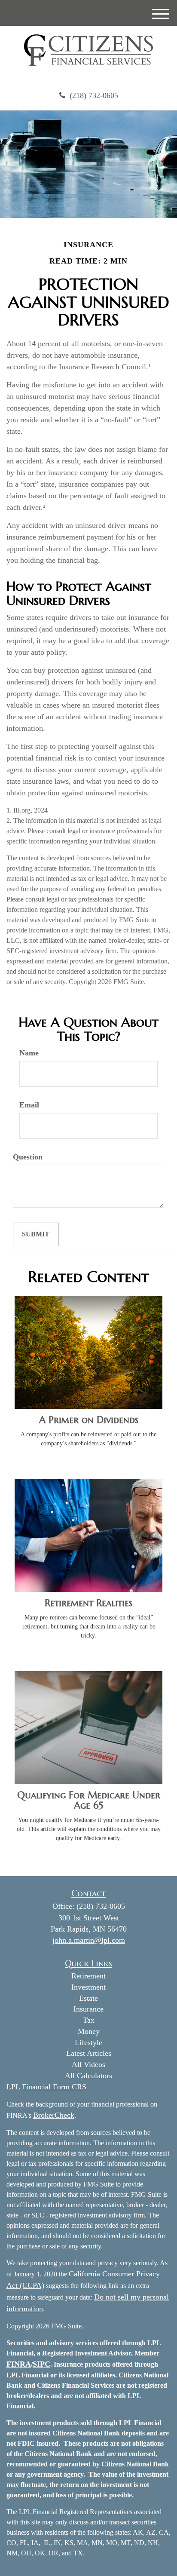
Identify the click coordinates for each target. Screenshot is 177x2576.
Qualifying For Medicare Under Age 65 (89, 1800)
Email (29, 1105)
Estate (88, 1998)
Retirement (88, 1976)
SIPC (41, 2364)
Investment (88, 1987)
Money (89, 2031)
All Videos (88, 2064)
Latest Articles (89, 2053)
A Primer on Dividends (89, 1420)
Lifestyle (88, 2042)
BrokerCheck (54, 2115)
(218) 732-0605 (94, 95)
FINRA (19, 2364)
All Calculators (88, 2076)
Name (29, 1053)
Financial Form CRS (54, 2087)
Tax (89, 2020)
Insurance (88, 2009)
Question (28, 1157)
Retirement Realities (88, 1603)
